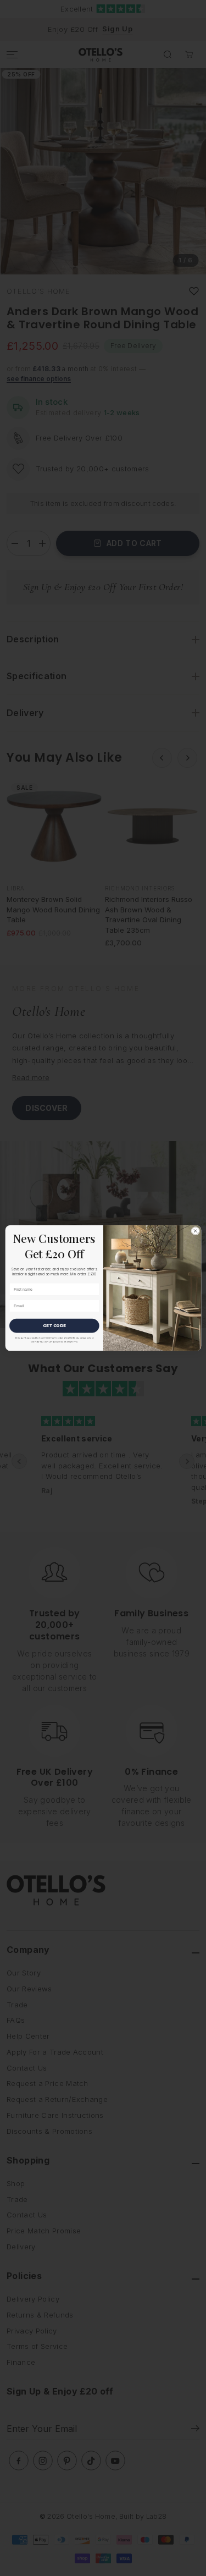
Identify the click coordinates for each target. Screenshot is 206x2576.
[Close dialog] (195, 1231)
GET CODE (54, 1326)
